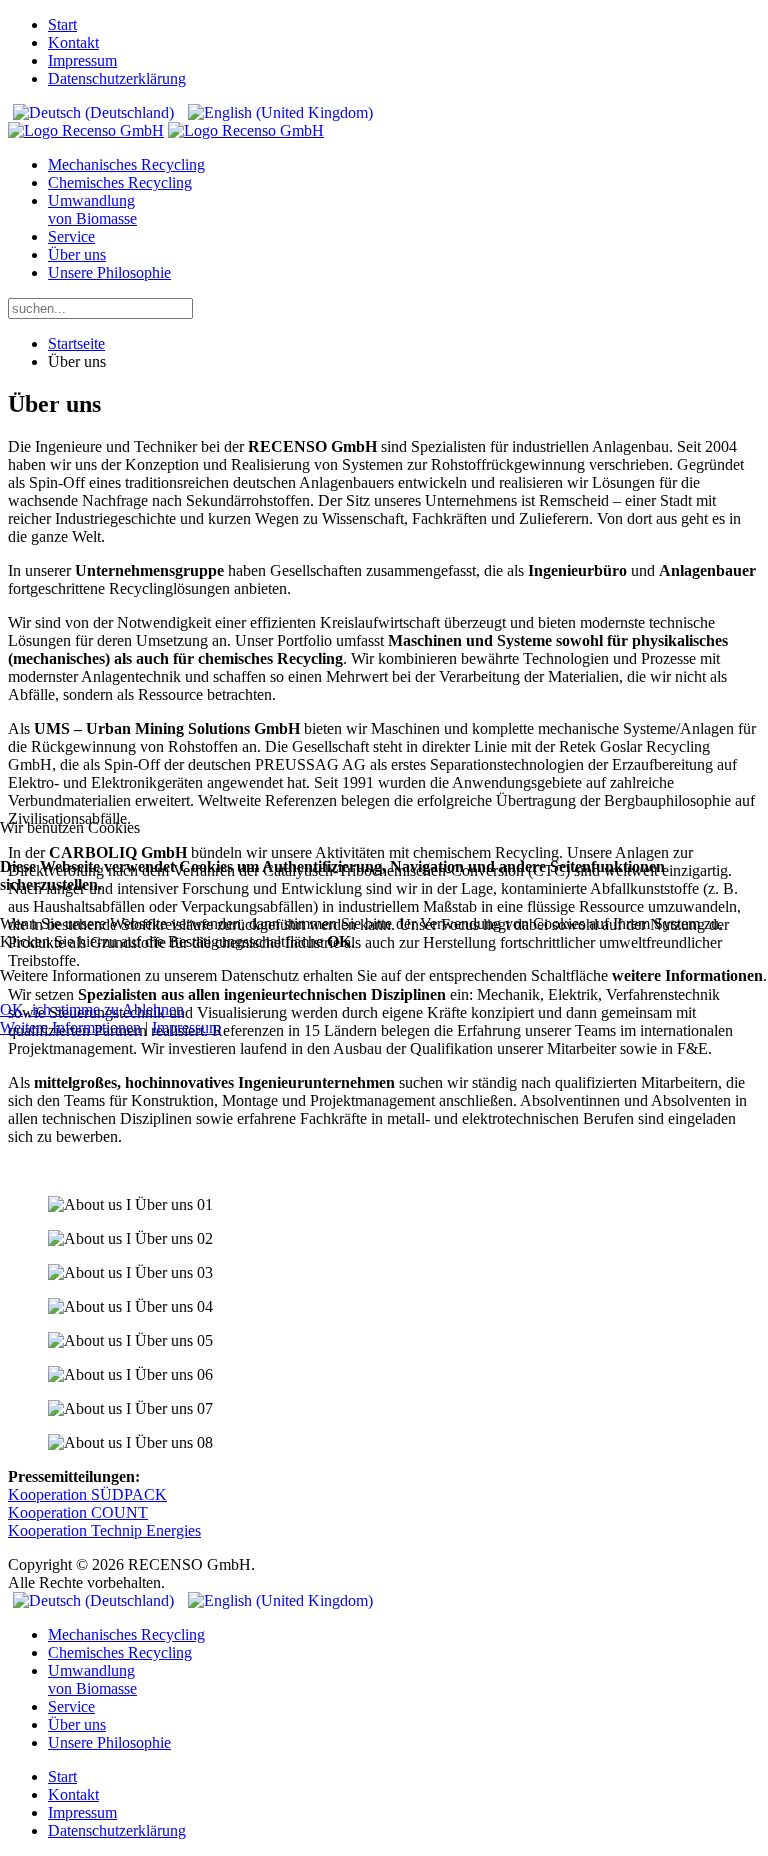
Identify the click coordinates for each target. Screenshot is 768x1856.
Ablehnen (153, 1009)
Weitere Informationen (70, 1027)
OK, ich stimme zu (59, 1009)
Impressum (186, 1027)
